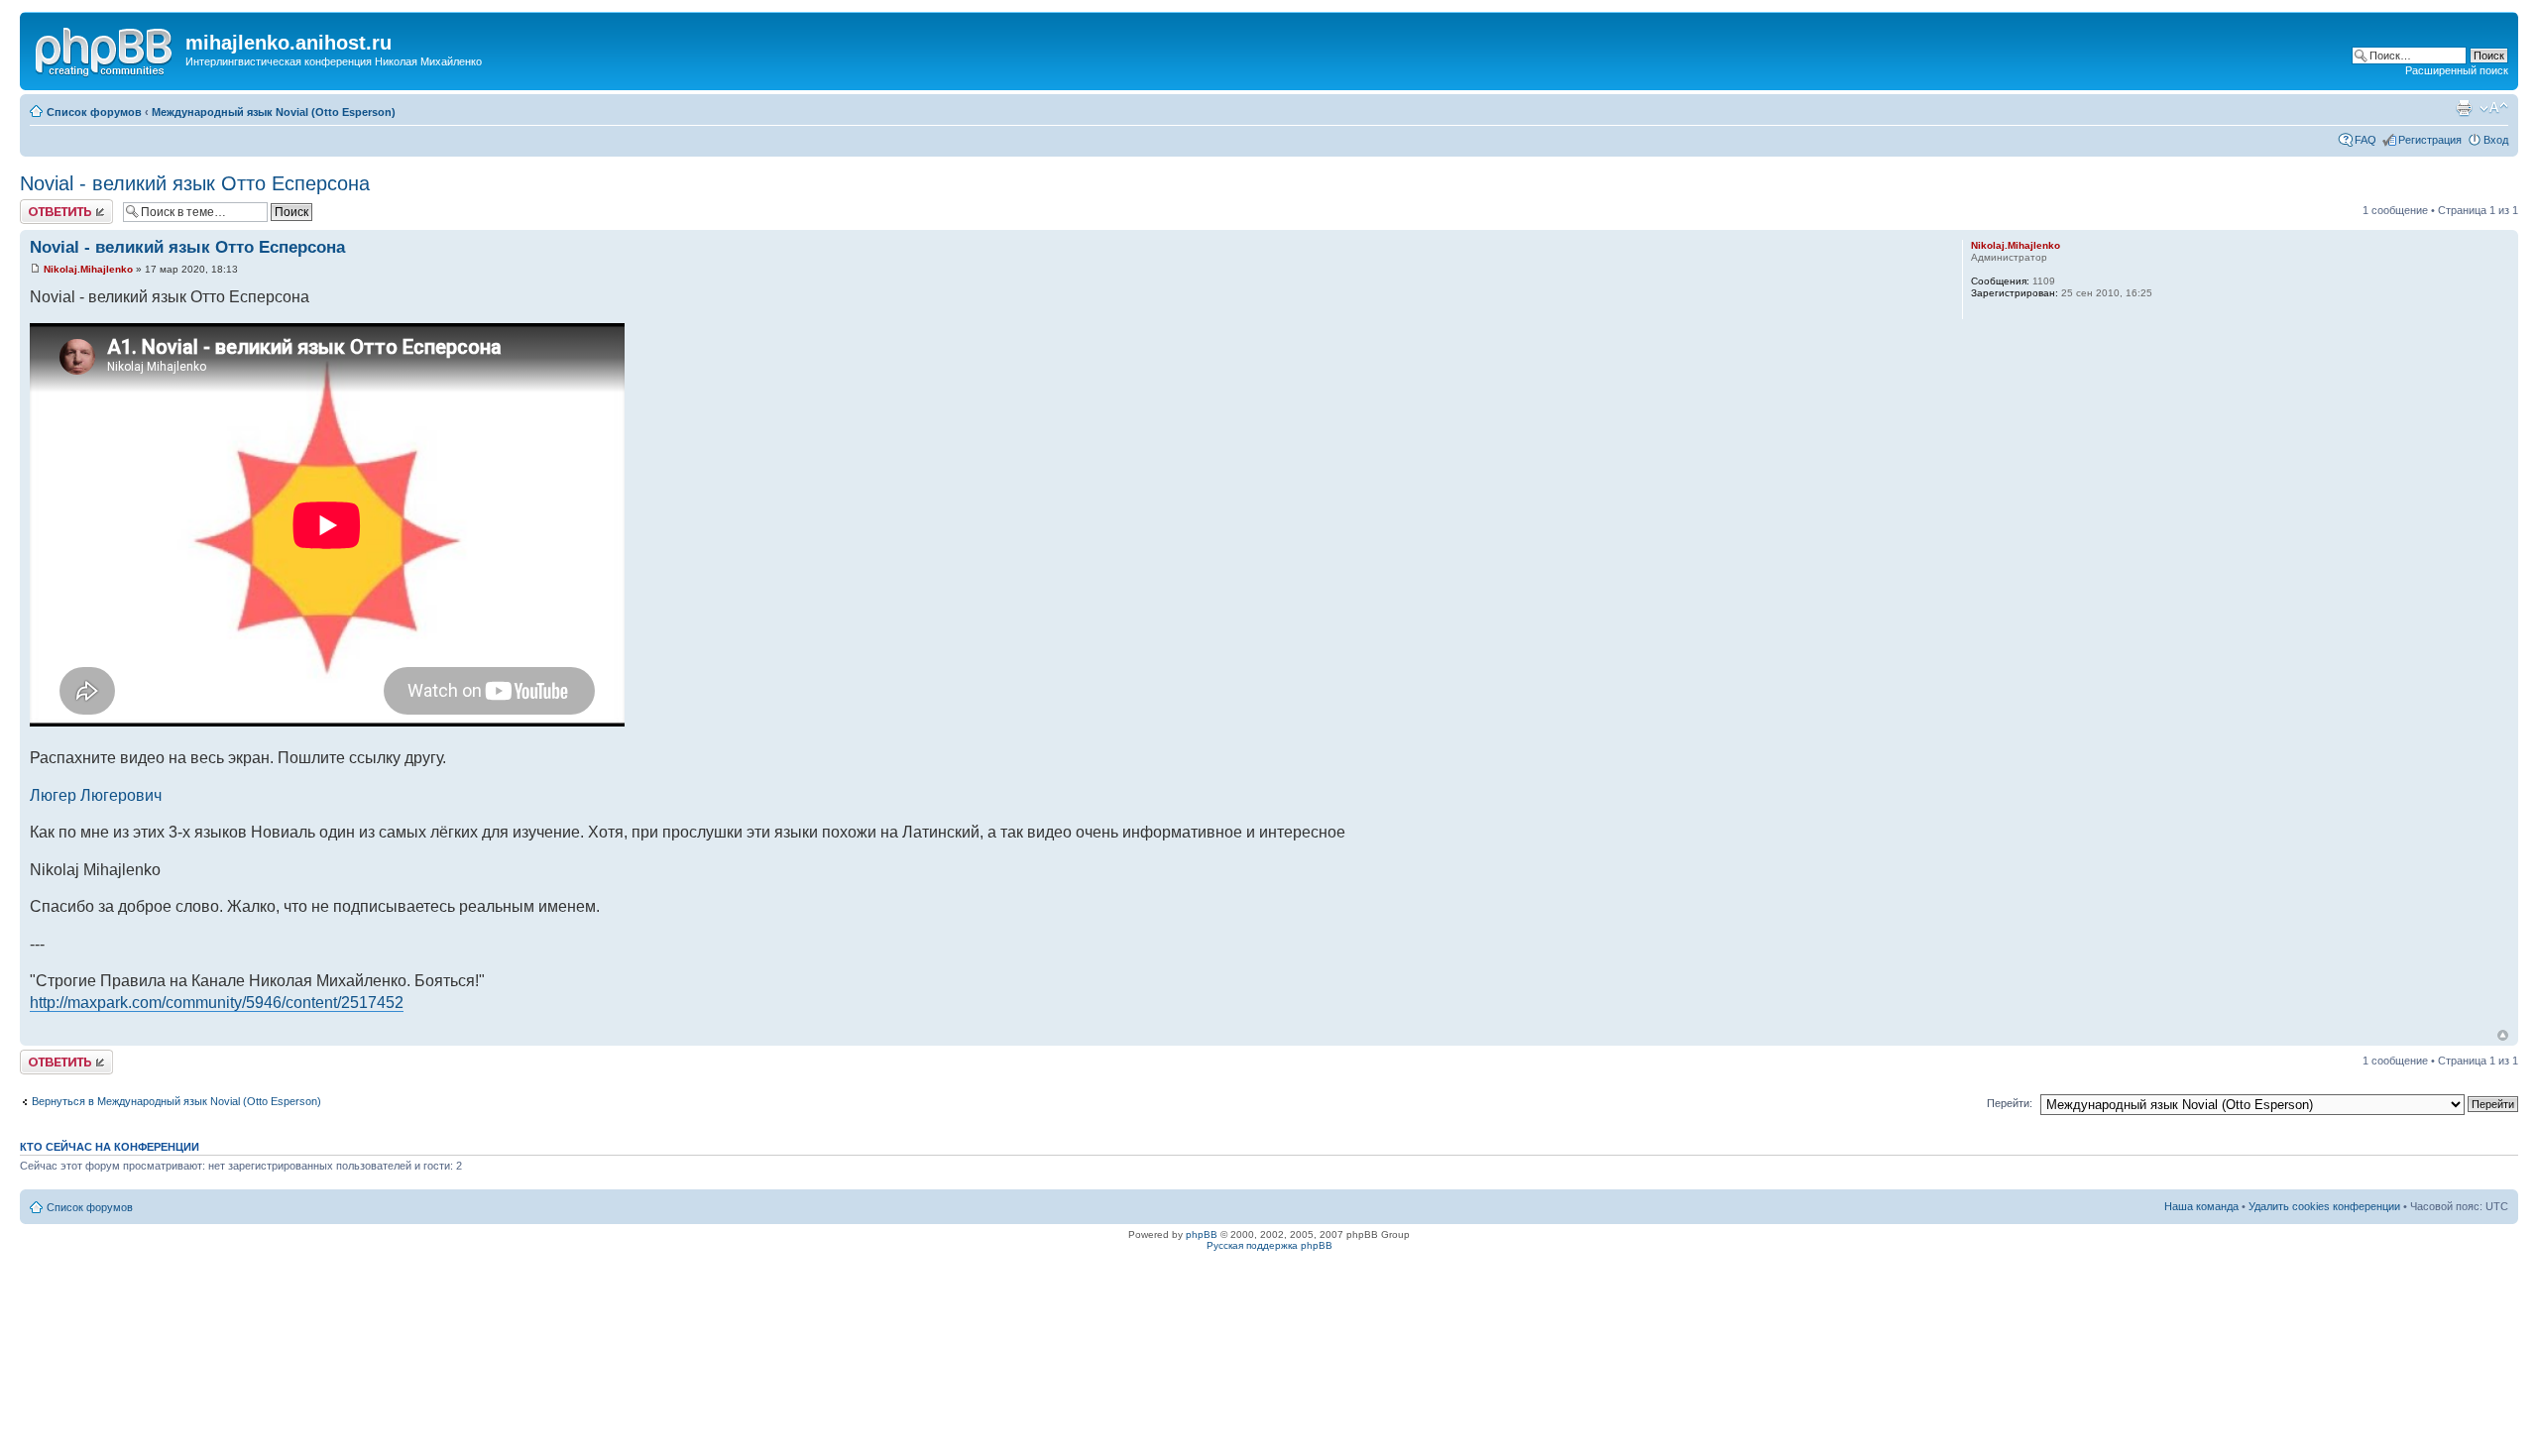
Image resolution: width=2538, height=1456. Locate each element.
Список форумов (94, 112)
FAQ (2365, 140)
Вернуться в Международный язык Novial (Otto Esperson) (176, 1101)
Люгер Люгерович (96, 795)
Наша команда (2201, 1206)
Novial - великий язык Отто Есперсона (195, 183)
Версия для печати (2464, 108)
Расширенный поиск (2457, 70)
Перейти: (2010, 1103)
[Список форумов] (105, 49)
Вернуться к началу (2503, 1035)
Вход (2496, 140)
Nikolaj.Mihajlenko (88, 269)
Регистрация (2430, 140)
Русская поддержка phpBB (1269, 1245)
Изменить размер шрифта (2494, 108)
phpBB (1202, 1234)
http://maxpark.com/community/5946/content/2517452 (217, 1003)
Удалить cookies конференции (2324, 1206)
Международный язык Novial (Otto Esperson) (274, 112)
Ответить (44, 205)
